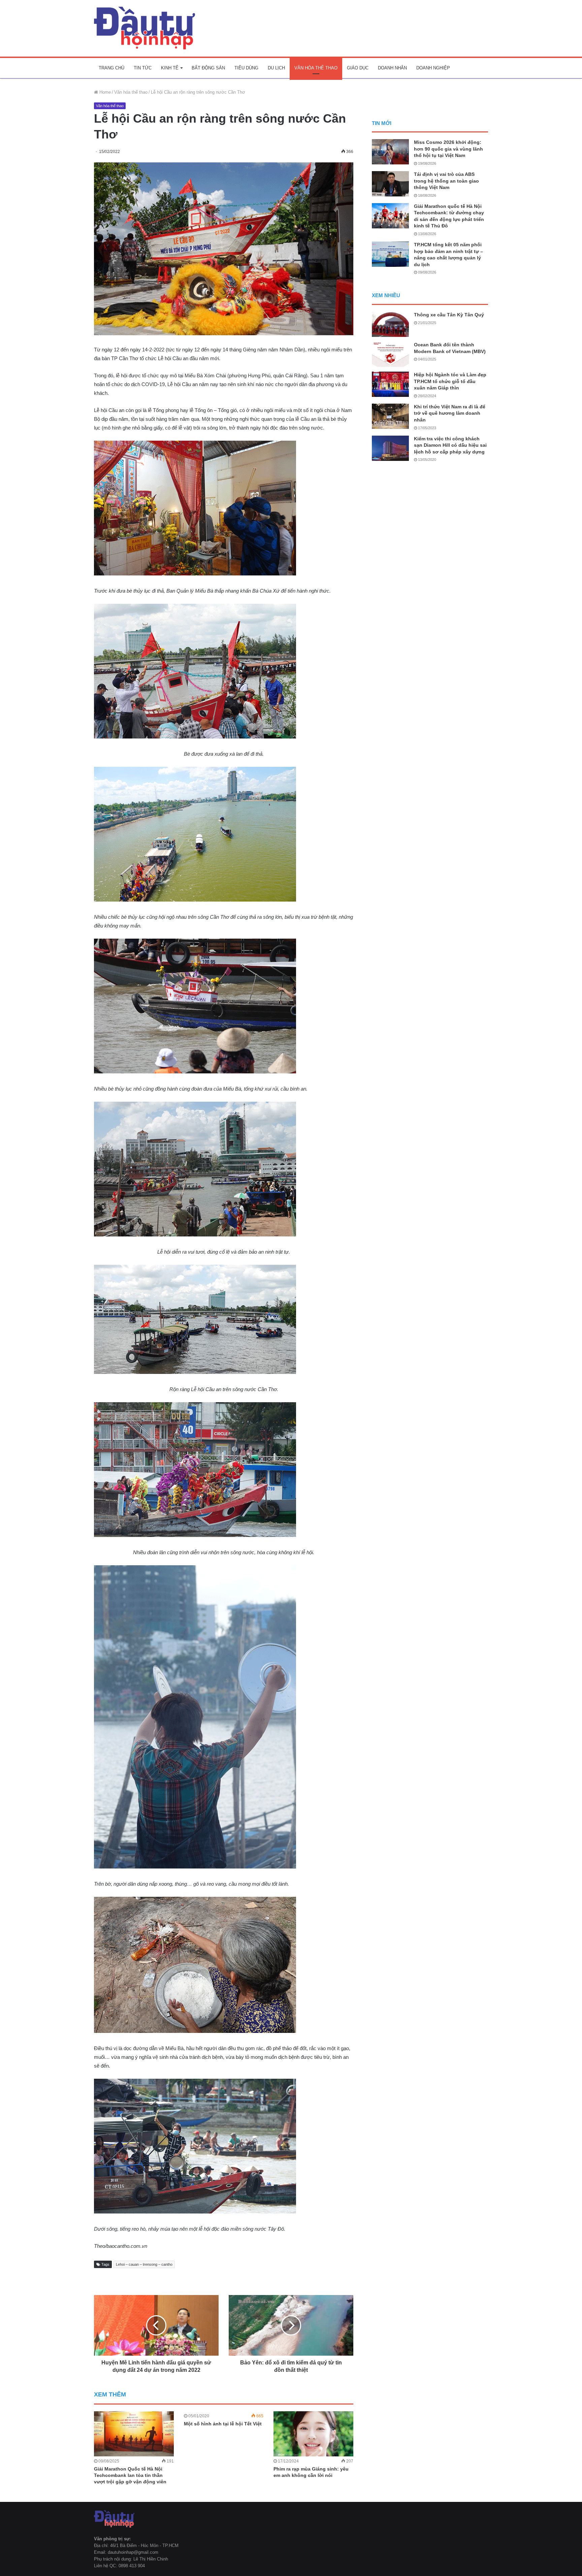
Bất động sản (208, 68)
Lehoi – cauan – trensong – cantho (144, 2264)
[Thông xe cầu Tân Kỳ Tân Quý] (390, 324)
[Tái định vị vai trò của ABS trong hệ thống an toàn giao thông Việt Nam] (390, 184)
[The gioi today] (144, 28)
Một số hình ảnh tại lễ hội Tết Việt (223, 2424)
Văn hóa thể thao (316, 68)
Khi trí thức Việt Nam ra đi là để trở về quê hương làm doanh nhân (450, 413)
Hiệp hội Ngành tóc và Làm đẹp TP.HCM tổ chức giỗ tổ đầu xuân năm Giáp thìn (450, 381)
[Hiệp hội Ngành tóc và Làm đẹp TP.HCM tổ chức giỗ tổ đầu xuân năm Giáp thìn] (390, 384)
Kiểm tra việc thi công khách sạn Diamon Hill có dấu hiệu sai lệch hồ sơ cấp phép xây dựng (450, 445)
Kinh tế (170, 68)
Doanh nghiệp (433, 68)
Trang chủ (111, 68)
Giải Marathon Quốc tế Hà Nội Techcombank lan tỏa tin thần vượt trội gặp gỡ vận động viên (130, 2475)
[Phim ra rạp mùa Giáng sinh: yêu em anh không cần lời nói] (313, 2434)
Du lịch (276, 68)
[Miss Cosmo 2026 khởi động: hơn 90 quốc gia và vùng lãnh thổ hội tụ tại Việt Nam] (390, 152)
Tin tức (143, 68)
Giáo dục (358, 68)
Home (104, 92)
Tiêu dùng (246, 68)
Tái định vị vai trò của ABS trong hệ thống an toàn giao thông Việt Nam (446, 181)
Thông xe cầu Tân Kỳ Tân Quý (449, 315)
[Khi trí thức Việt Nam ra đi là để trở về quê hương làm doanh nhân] (390, 416)
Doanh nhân (392, 68)
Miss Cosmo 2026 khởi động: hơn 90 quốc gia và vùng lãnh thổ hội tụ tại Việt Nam (448, 149)
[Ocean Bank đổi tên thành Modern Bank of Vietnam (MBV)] (390, 354)
